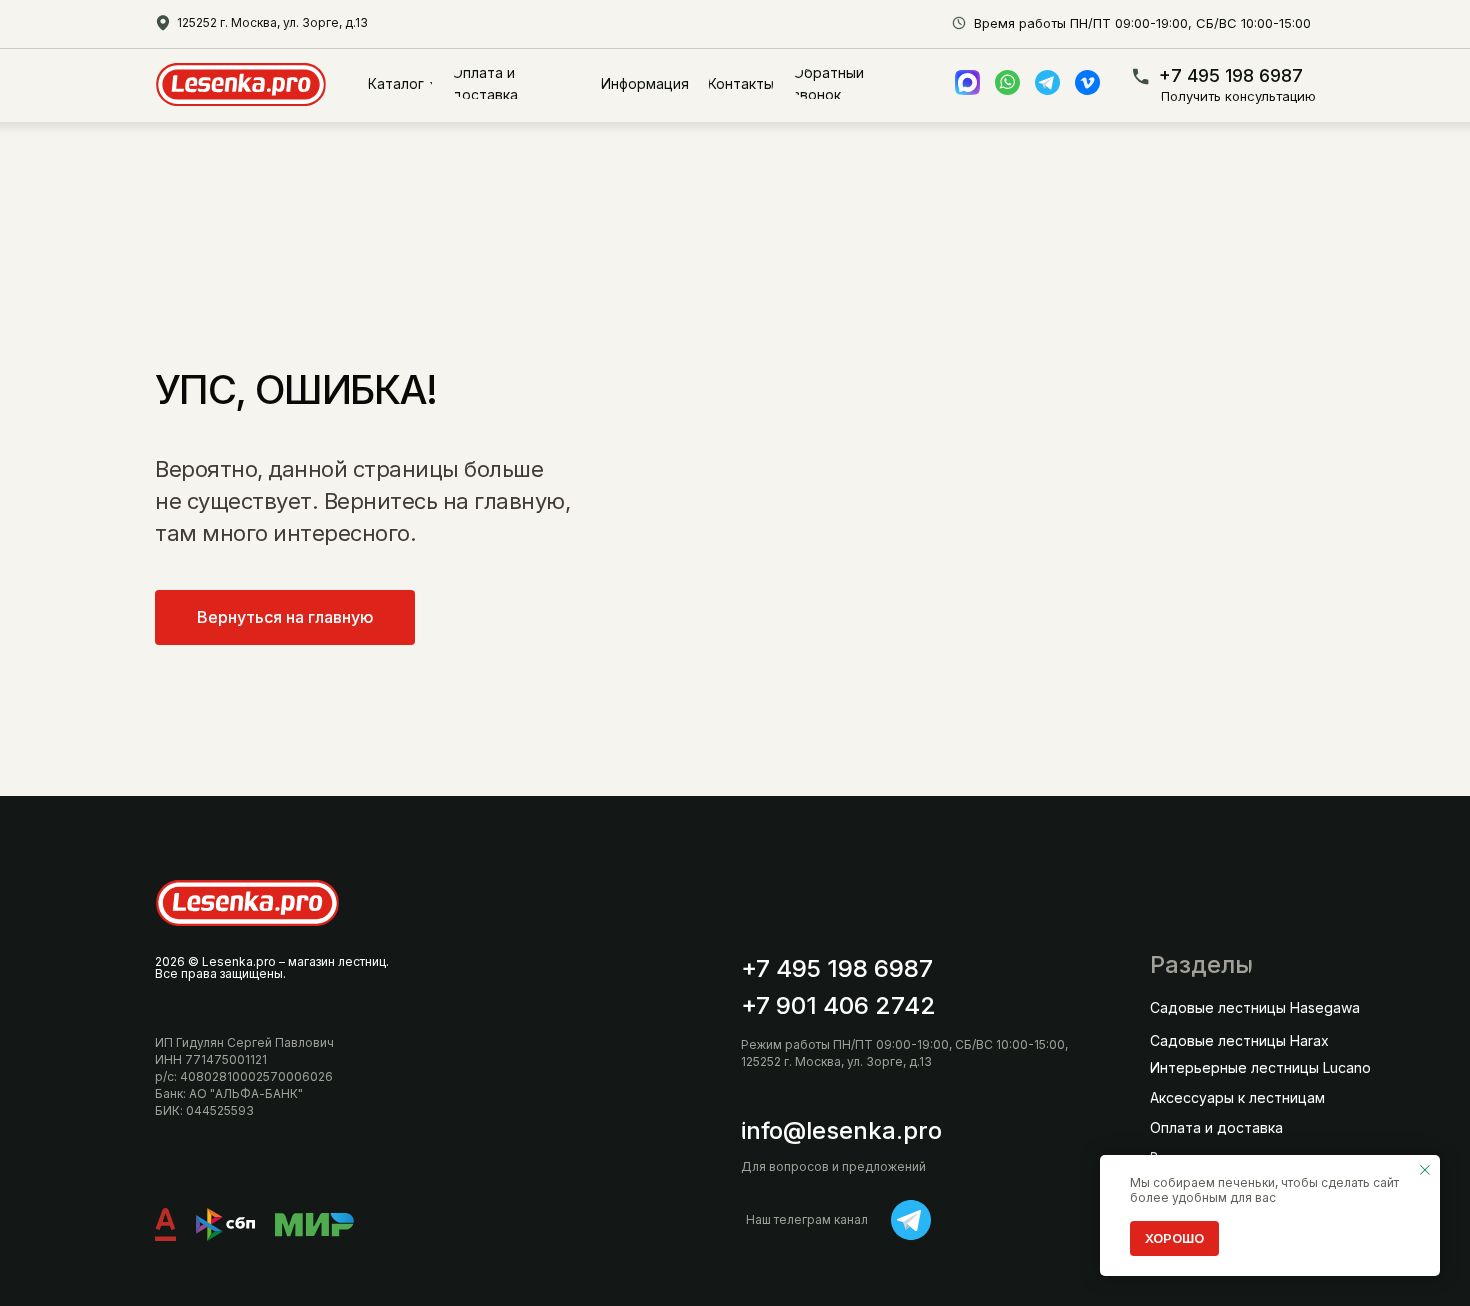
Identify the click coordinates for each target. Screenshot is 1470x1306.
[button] (1243, 96)
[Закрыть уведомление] (1425, 1170)
